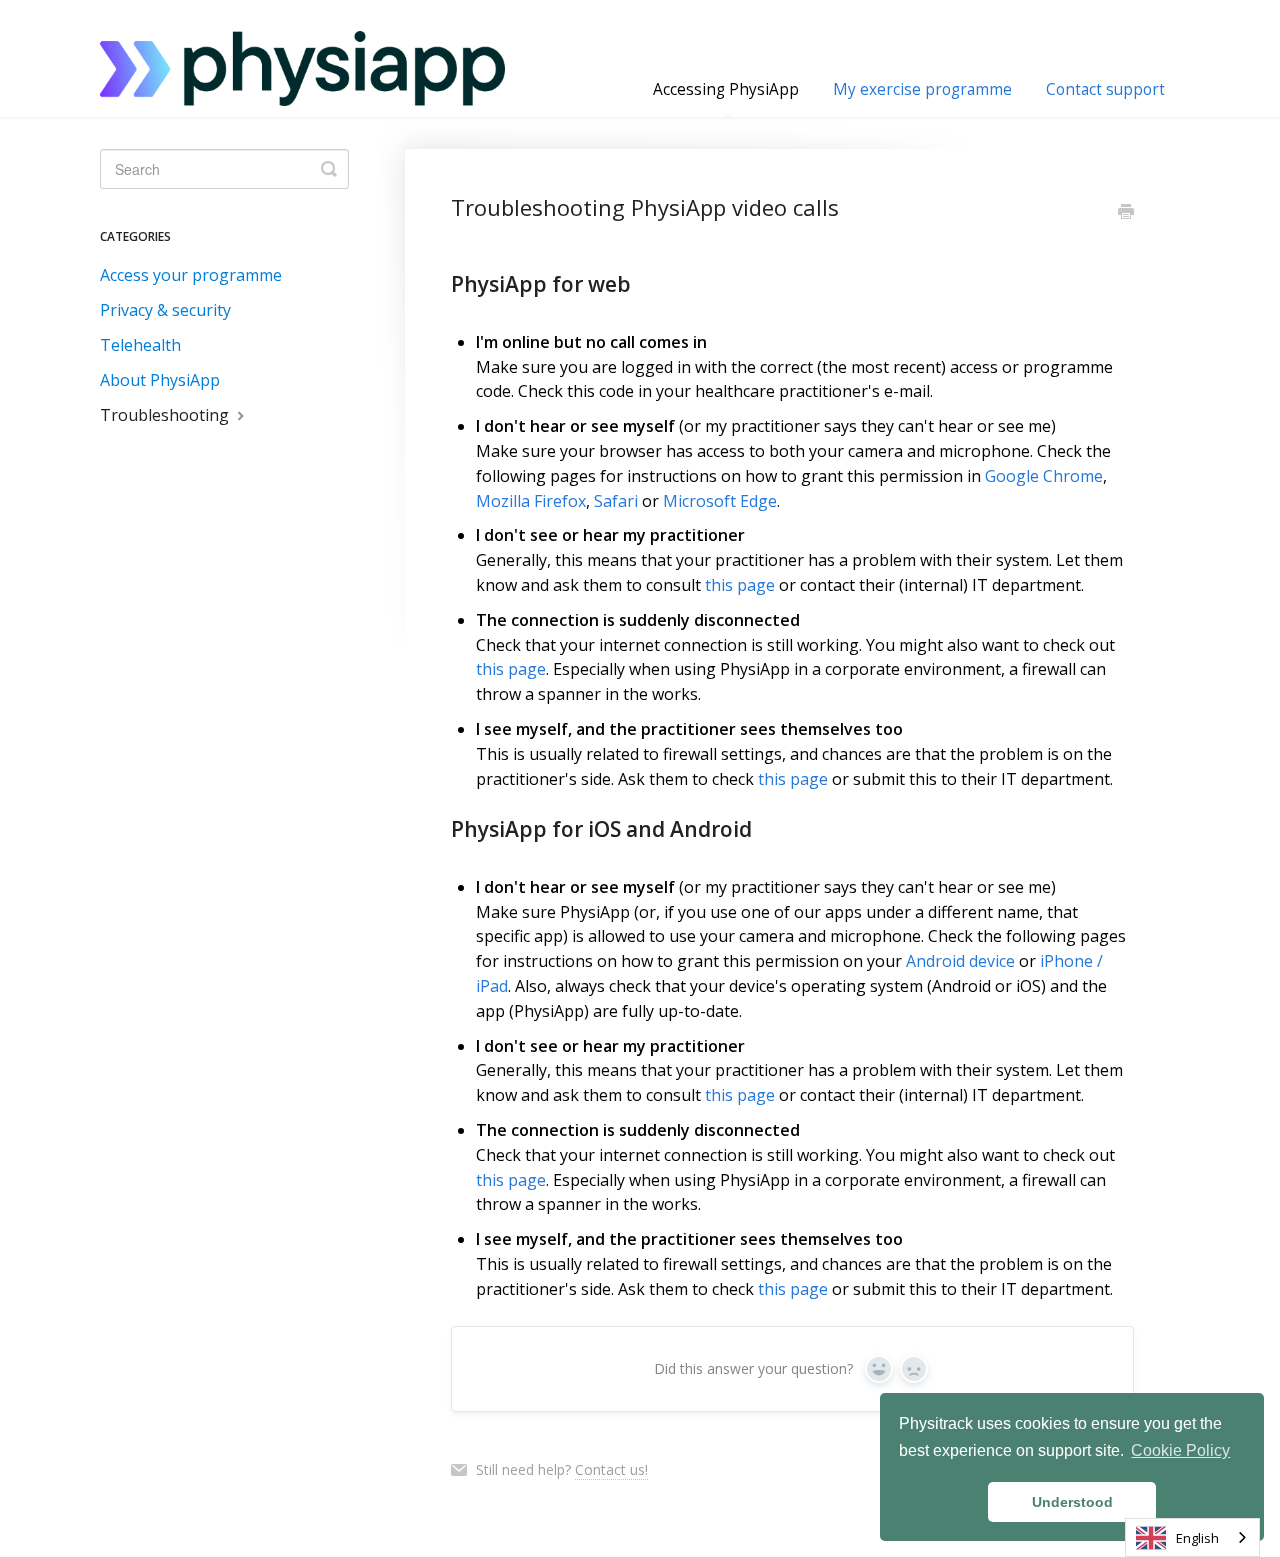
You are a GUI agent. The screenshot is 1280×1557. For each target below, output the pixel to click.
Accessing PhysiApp (726, 89)
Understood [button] (1072, 1502)
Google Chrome (1044, 476)
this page (740, 585)
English (1197, 1538)
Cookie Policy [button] (1180, 1450)
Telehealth (140, 345)
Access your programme (191, 275)
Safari (616, 501)
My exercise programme (922, 89)
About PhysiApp (160, 380)
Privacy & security (165, 310)
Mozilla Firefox (531, 501)
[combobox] (1192, 1537)
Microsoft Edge (720, 501)
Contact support (1105, 89)
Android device (960, 961)
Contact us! (611, 1469)
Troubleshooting (166, 415)
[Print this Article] (1126, 213)
